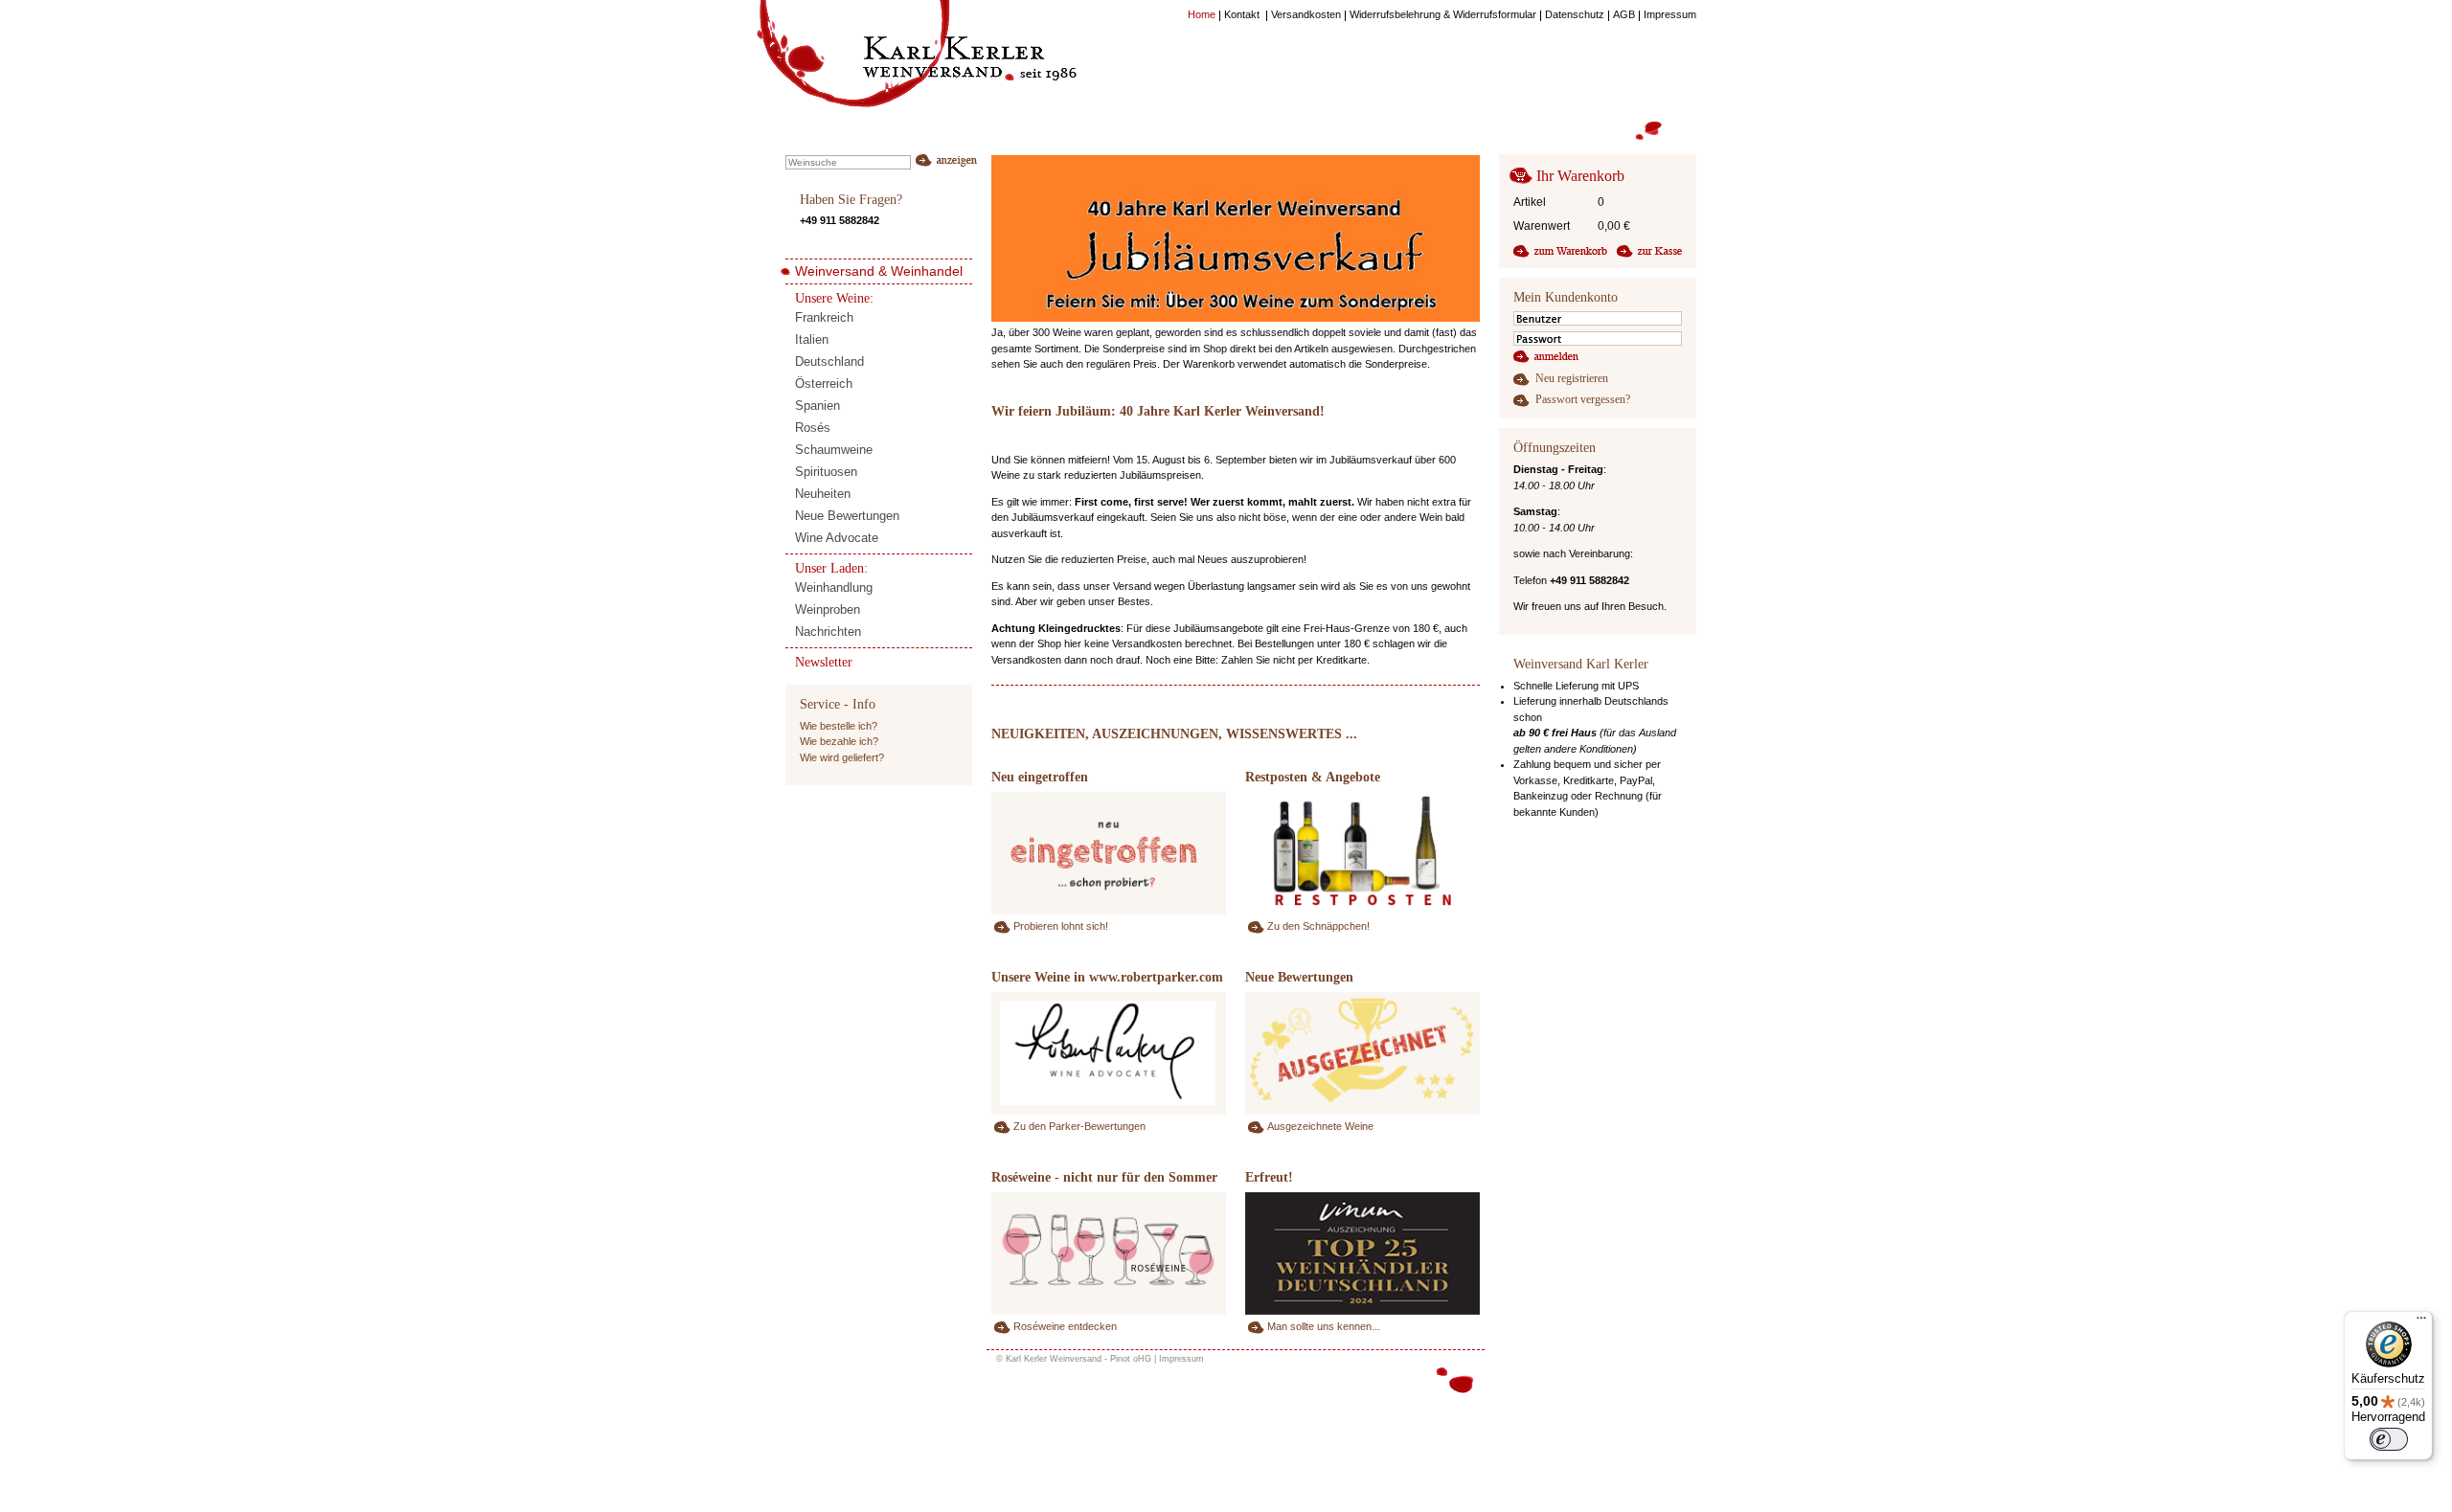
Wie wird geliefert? (842, 757)
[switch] (2389, 1439)
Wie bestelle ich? (839, 726)
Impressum (1181, 1359)
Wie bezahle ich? (839, 741)
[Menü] (2421, 1322)
